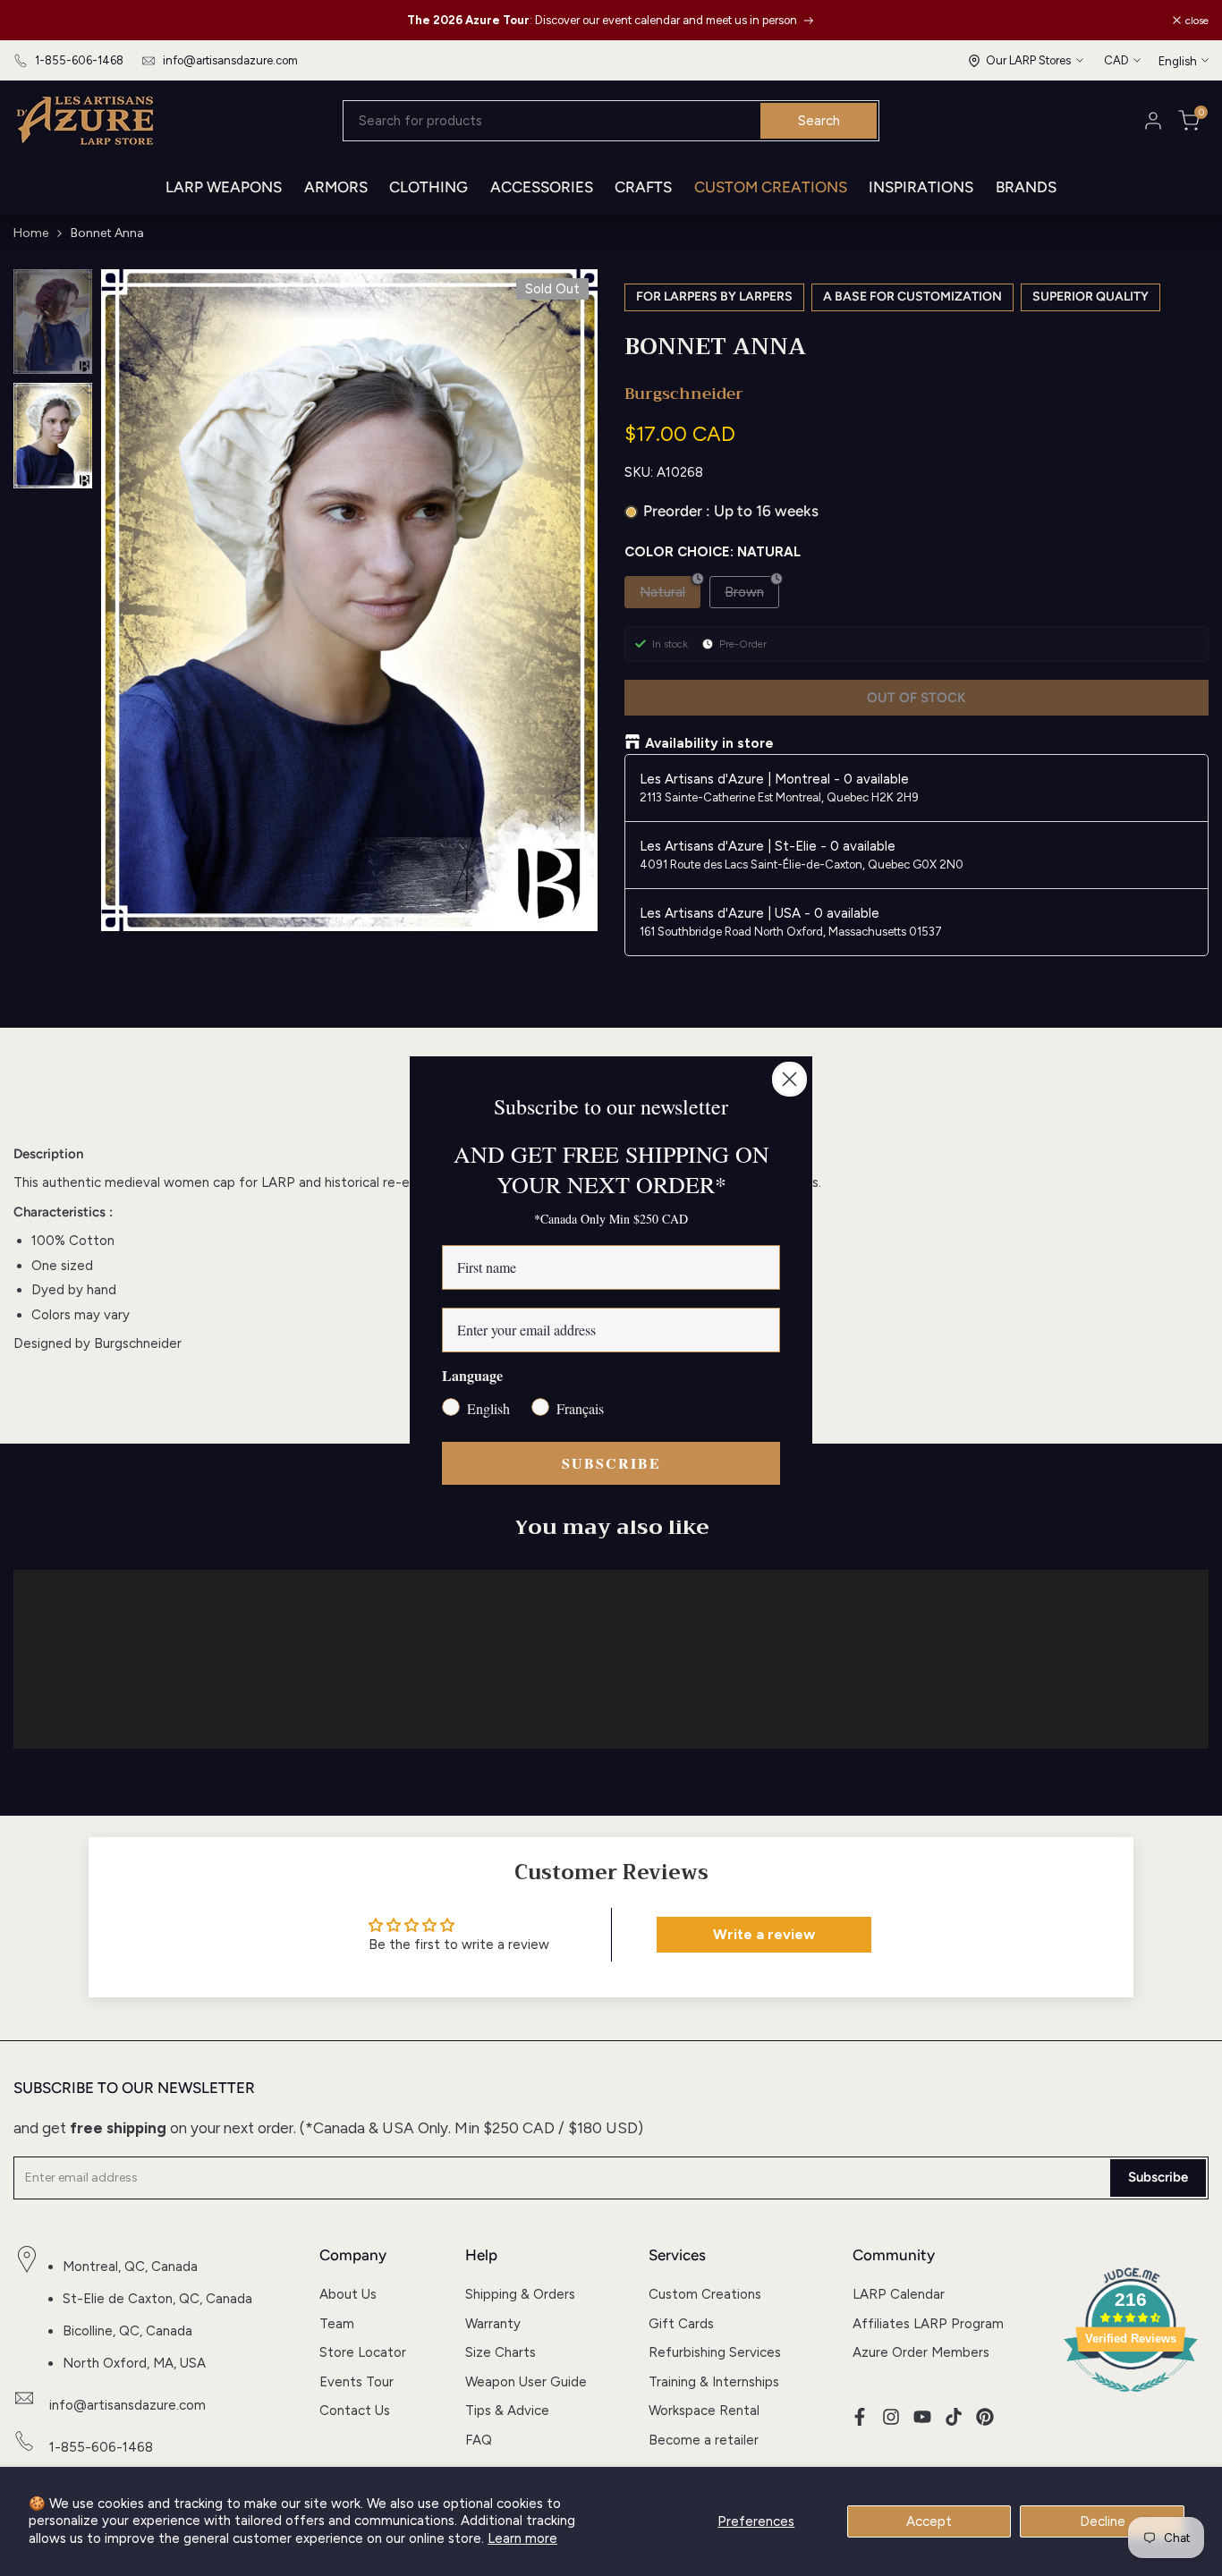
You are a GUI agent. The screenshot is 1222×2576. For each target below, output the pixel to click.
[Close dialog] (789, 1079)
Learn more (522, 2538)
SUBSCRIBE (611, 1463)
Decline (1103, 2521)
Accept (929, 2521)
